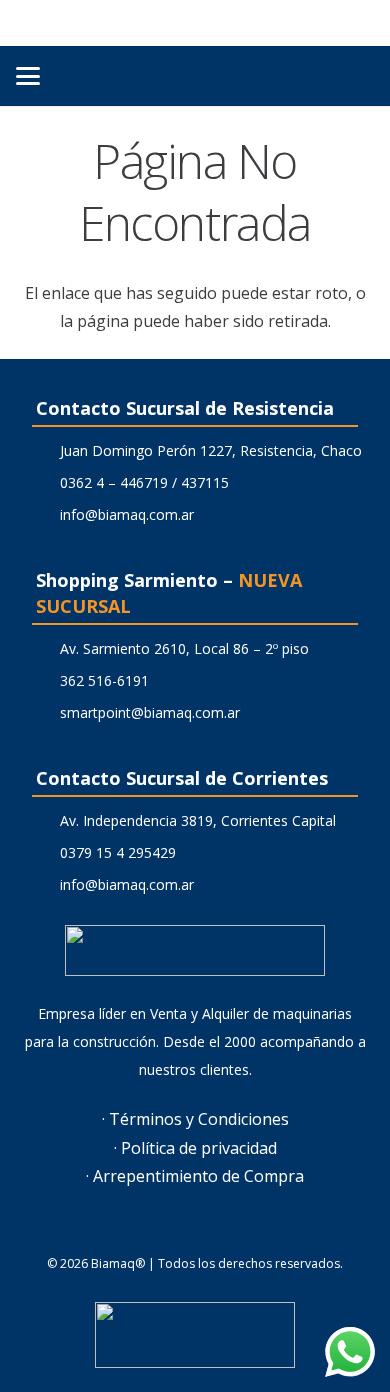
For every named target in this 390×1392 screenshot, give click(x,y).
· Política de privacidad (195, 1148)
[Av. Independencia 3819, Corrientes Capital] (42, 821)
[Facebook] (170, 1230)
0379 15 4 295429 (118, 852)
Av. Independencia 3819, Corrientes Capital (198, 820)
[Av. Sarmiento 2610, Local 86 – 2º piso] (42, 649)
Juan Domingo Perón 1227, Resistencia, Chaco (211, 450)
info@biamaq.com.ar (127, 514)
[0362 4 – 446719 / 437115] (42, 483)
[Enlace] (352, 75)
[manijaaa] (195, 1335)
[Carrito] (308, 76)
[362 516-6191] (42, 681)
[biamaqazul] (195, 23)
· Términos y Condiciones (195, 1119)
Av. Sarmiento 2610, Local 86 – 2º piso (184, 648)
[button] (28, 76)
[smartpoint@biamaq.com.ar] (42, 713)
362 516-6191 (104, 680)
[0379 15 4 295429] (42, 853)
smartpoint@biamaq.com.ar (150, 712)
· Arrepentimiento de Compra (195, 1176)
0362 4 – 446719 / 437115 (144, 482)
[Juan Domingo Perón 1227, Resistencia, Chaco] (42, 451)
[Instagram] (220, 1230)
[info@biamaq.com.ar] (42, 515)
